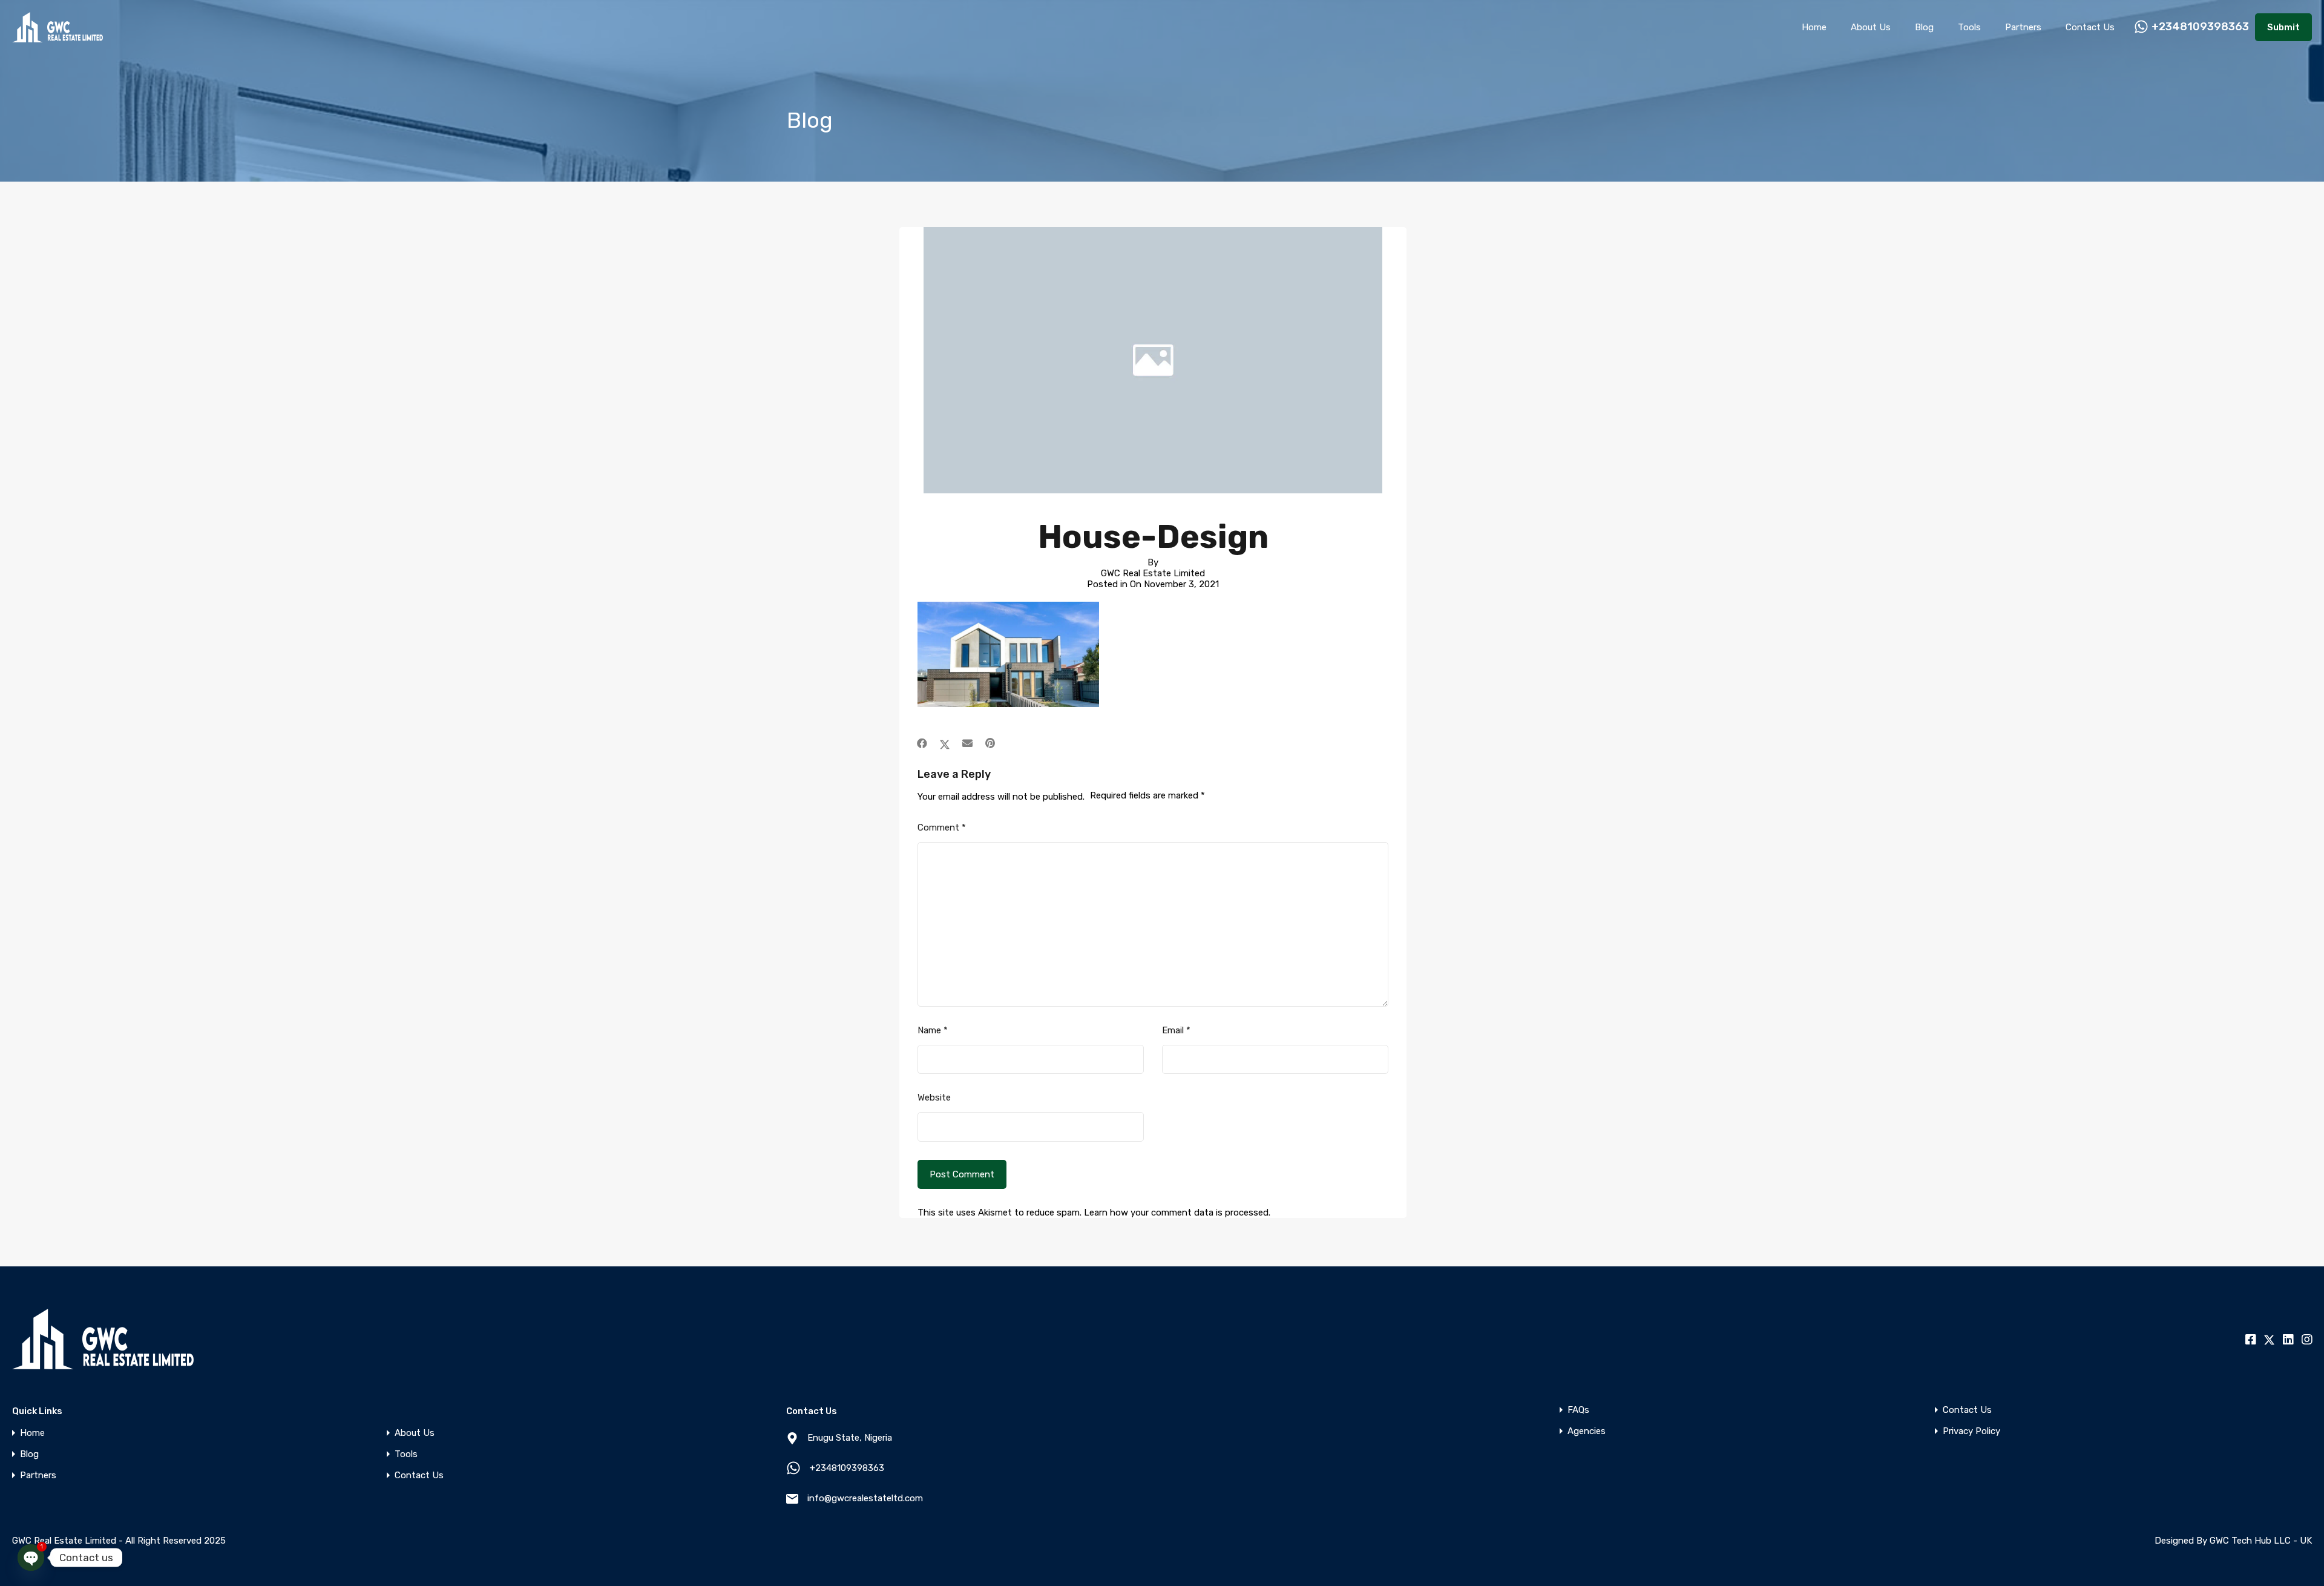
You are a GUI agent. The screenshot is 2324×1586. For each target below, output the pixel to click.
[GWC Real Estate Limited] (57, 37)
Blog (1924, 27)
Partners (2023, 27)
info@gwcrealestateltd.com (865, 1498)
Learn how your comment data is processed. (1177, 1213)
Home (1814, 27)
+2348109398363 (2200, 27)
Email (1176, 1030)
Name (933, 1030)
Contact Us (2090, 27)
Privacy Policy (1971, 1431)
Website (934, 1097)
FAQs (1578, 1410)
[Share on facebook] (922, 743)
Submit (2283, 27)
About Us (1871, 27)
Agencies (1587, 1431)
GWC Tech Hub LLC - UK (2261, 1541)
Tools (1969, 27)
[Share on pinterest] (990, 743)
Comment (942, 828)
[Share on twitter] (945, 743)
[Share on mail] (967, 743)
